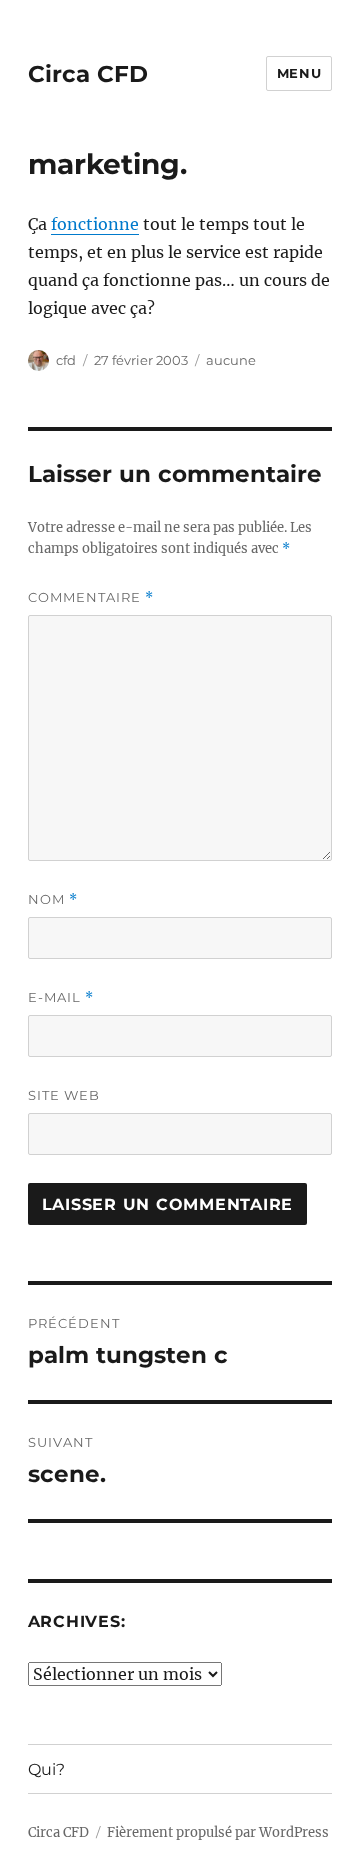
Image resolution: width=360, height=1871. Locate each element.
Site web (64, 1095)
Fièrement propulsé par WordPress (218, 1832)
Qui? (46, 1769)
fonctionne (95, 224)
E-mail (61, 997)
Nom (53, 899)
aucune (231, 360)
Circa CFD (88, 74)
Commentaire (91, 597)
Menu (299, 73)
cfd (66, 360)
